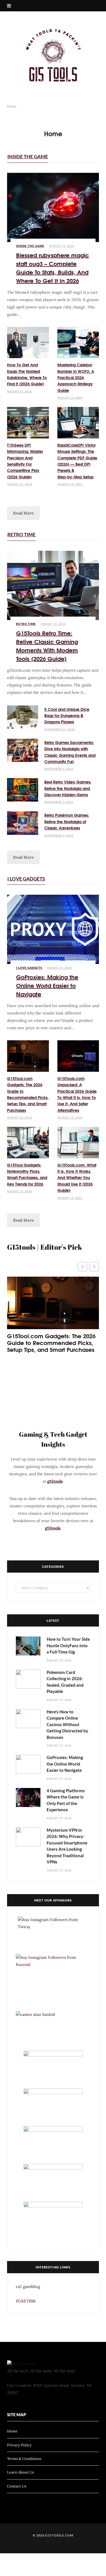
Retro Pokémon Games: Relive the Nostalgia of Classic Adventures (67, 821)
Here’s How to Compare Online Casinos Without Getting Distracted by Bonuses (67, 1724)
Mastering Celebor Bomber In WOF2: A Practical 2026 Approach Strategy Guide (76, 377)
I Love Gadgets (26, 879)
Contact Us (17, 2486)
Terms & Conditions (24, 2459)
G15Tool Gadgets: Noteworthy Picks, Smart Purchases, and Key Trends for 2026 (27, 1174)
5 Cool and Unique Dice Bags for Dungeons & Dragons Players (67, 716)
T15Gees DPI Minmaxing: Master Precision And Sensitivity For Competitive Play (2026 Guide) (25, 461)
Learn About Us (20, 2472)
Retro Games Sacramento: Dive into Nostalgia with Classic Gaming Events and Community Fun (70, 752)
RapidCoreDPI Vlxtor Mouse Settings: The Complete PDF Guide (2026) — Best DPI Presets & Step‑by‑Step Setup (77, 461)
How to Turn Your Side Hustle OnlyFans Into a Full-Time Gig (68, 1645)
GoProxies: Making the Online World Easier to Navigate (47, 985)
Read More (23, 513)
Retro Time (21, 534)
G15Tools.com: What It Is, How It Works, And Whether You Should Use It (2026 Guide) (77, 1178)
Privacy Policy (19, 2445)
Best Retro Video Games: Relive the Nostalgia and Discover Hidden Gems (68, 788)
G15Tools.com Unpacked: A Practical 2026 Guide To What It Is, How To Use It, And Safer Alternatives (77, 1094)
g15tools (55, 1481)
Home (12, 2431)
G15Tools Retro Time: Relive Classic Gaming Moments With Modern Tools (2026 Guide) (47, 645)
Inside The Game (28, 156)
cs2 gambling (28, 2287)
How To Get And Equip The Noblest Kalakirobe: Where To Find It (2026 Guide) (27, 374)
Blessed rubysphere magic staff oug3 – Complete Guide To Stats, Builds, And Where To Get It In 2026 (53, 267)
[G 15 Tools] (53, 55)
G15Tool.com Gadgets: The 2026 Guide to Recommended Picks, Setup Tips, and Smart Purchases (28, 1094)
